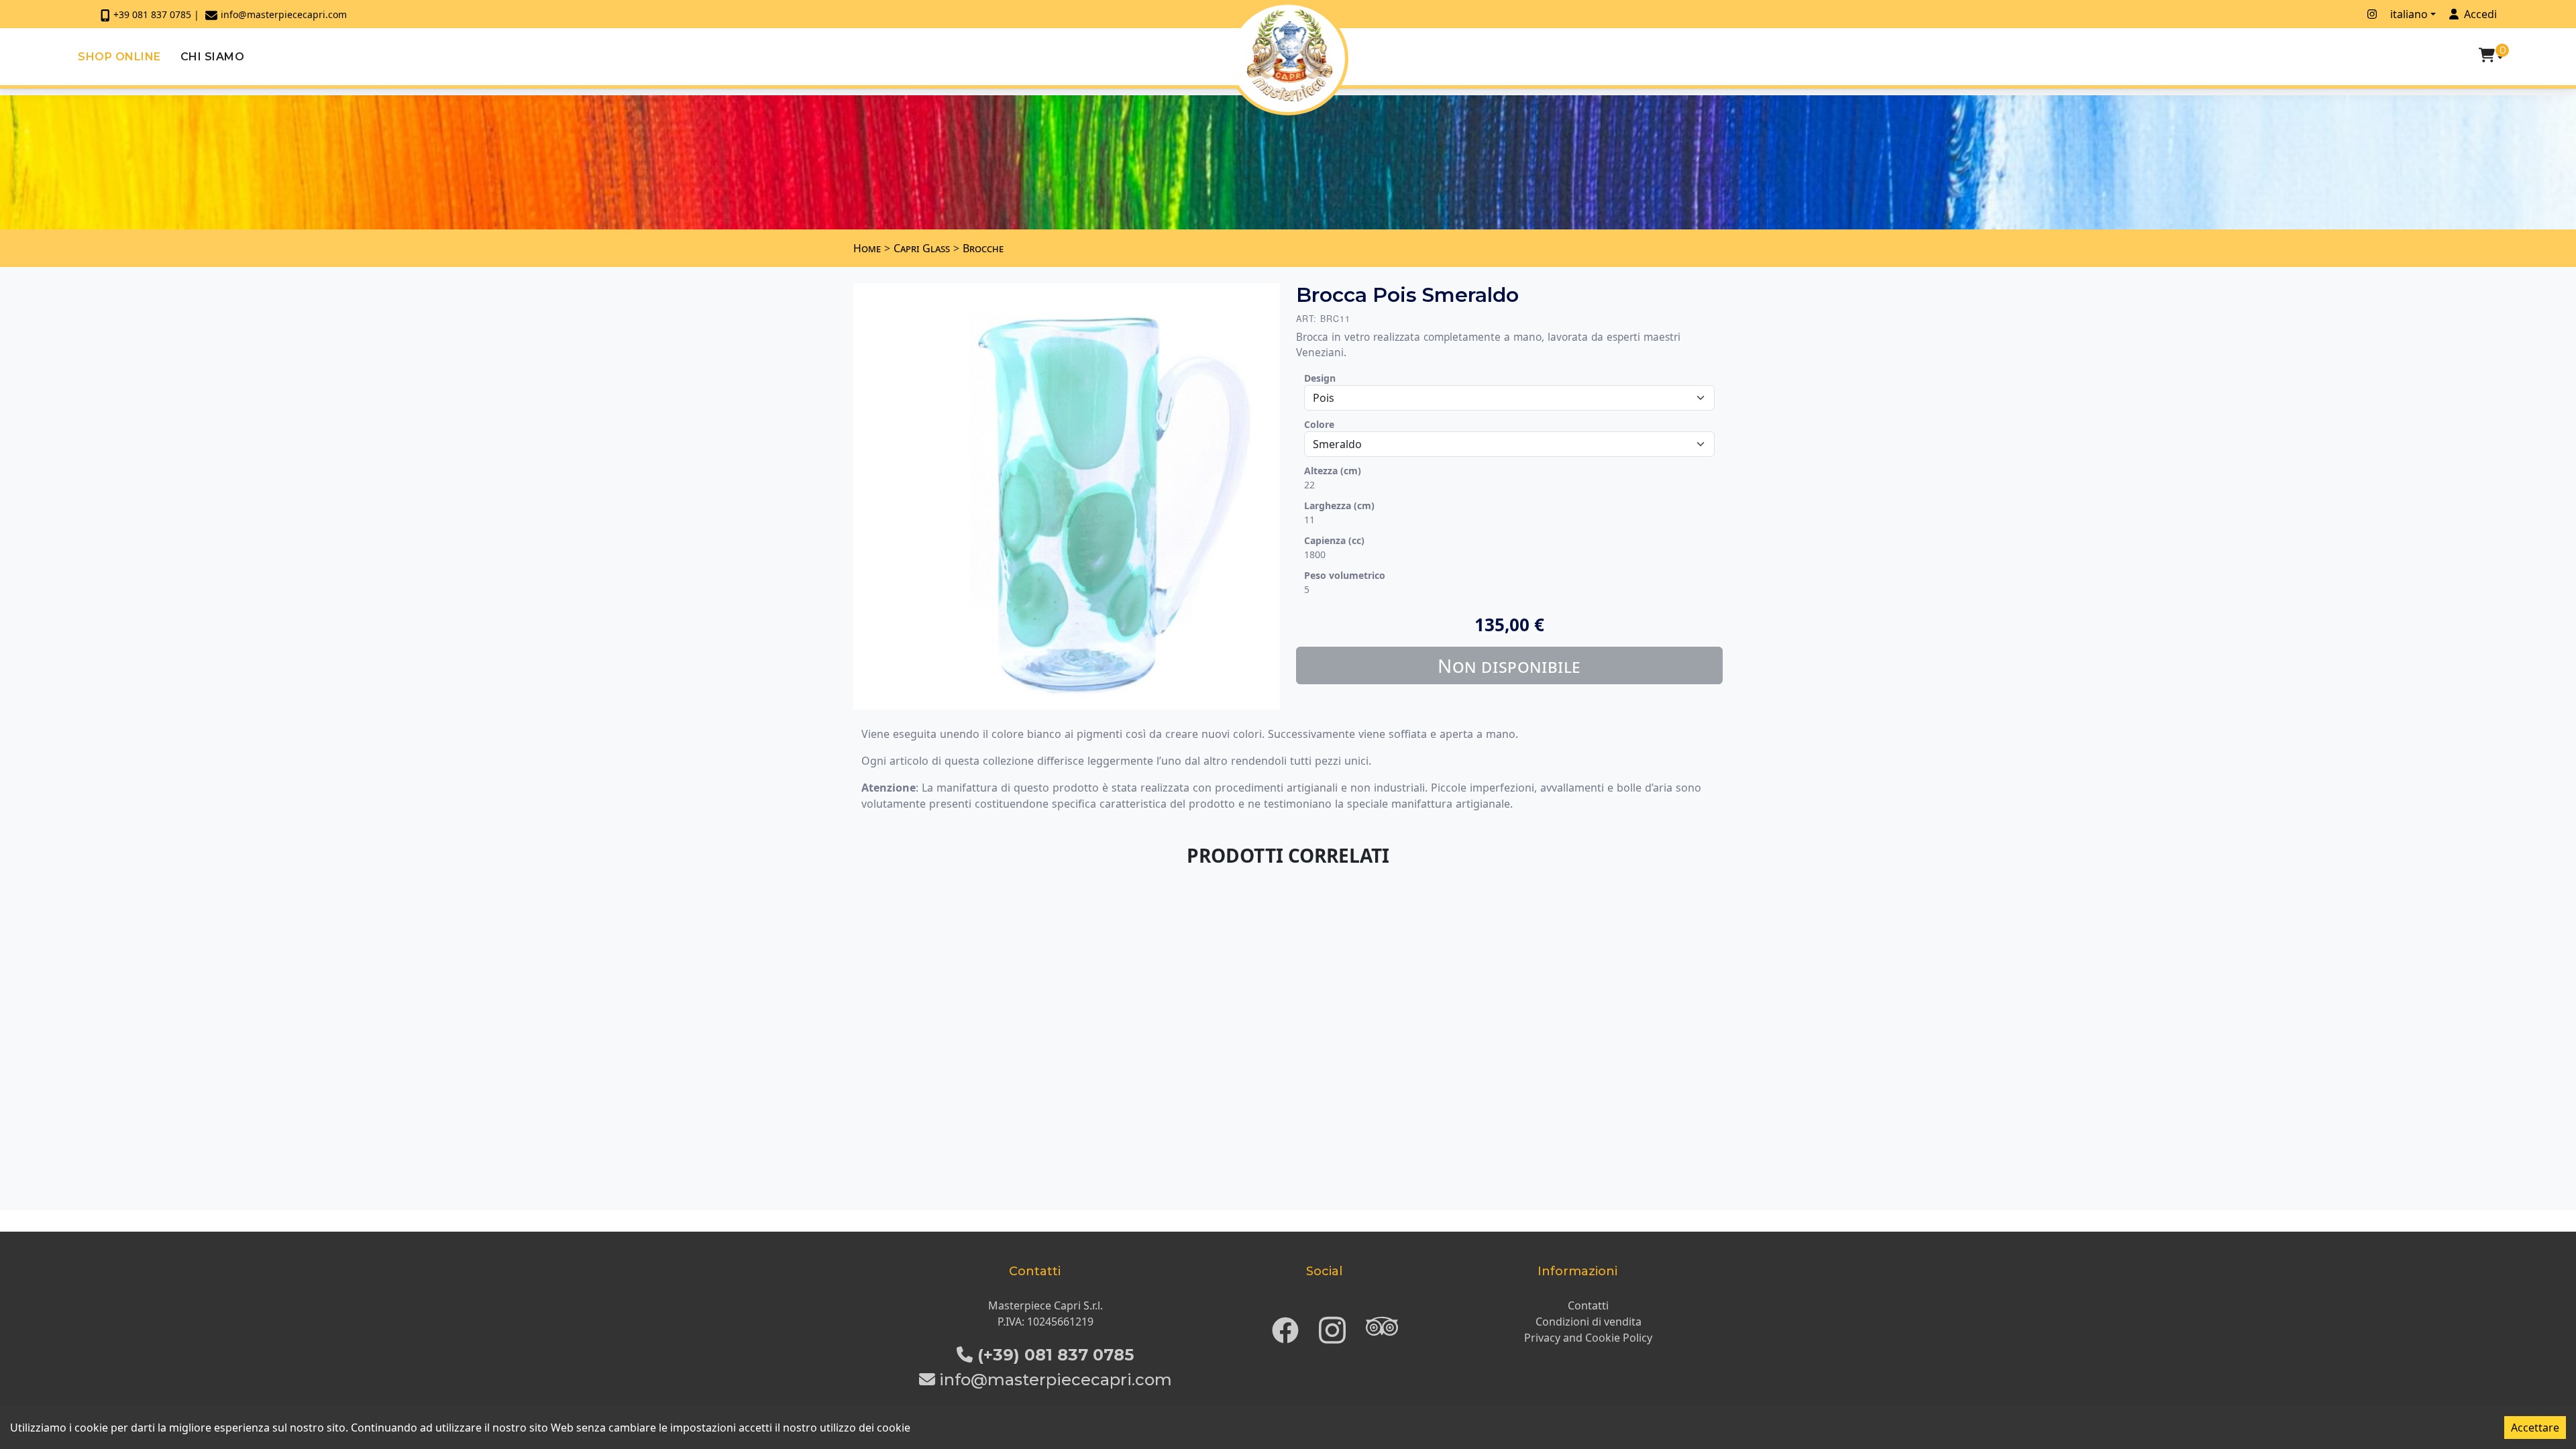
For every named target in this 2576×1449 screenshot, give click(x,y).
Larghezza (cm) (1339, 505)
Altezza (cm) (1333, 471)
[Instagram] (1332, 1326)
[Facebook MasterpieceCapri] (2354, 14)
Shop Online (119, 57)
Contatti (1588, 1305)
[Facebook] (1285, 1326)
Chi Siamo (213, 57)
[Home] (1290, 55)
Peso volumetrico (1345, 575)
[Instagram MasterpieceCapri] (2372, 14)
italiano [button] (2409, 14)
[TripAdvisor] (1382, 1326)
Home (867, 248)
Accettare (2535, 1428)
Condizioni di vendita (1589, 1322)
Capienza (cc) (1334, 540)
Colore (1319, 424)
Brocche (983, 248)
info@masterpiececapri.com (284, 14)
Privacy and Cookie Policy (1588, 1338)
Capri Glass (922, 248)
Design (1320, 378)
